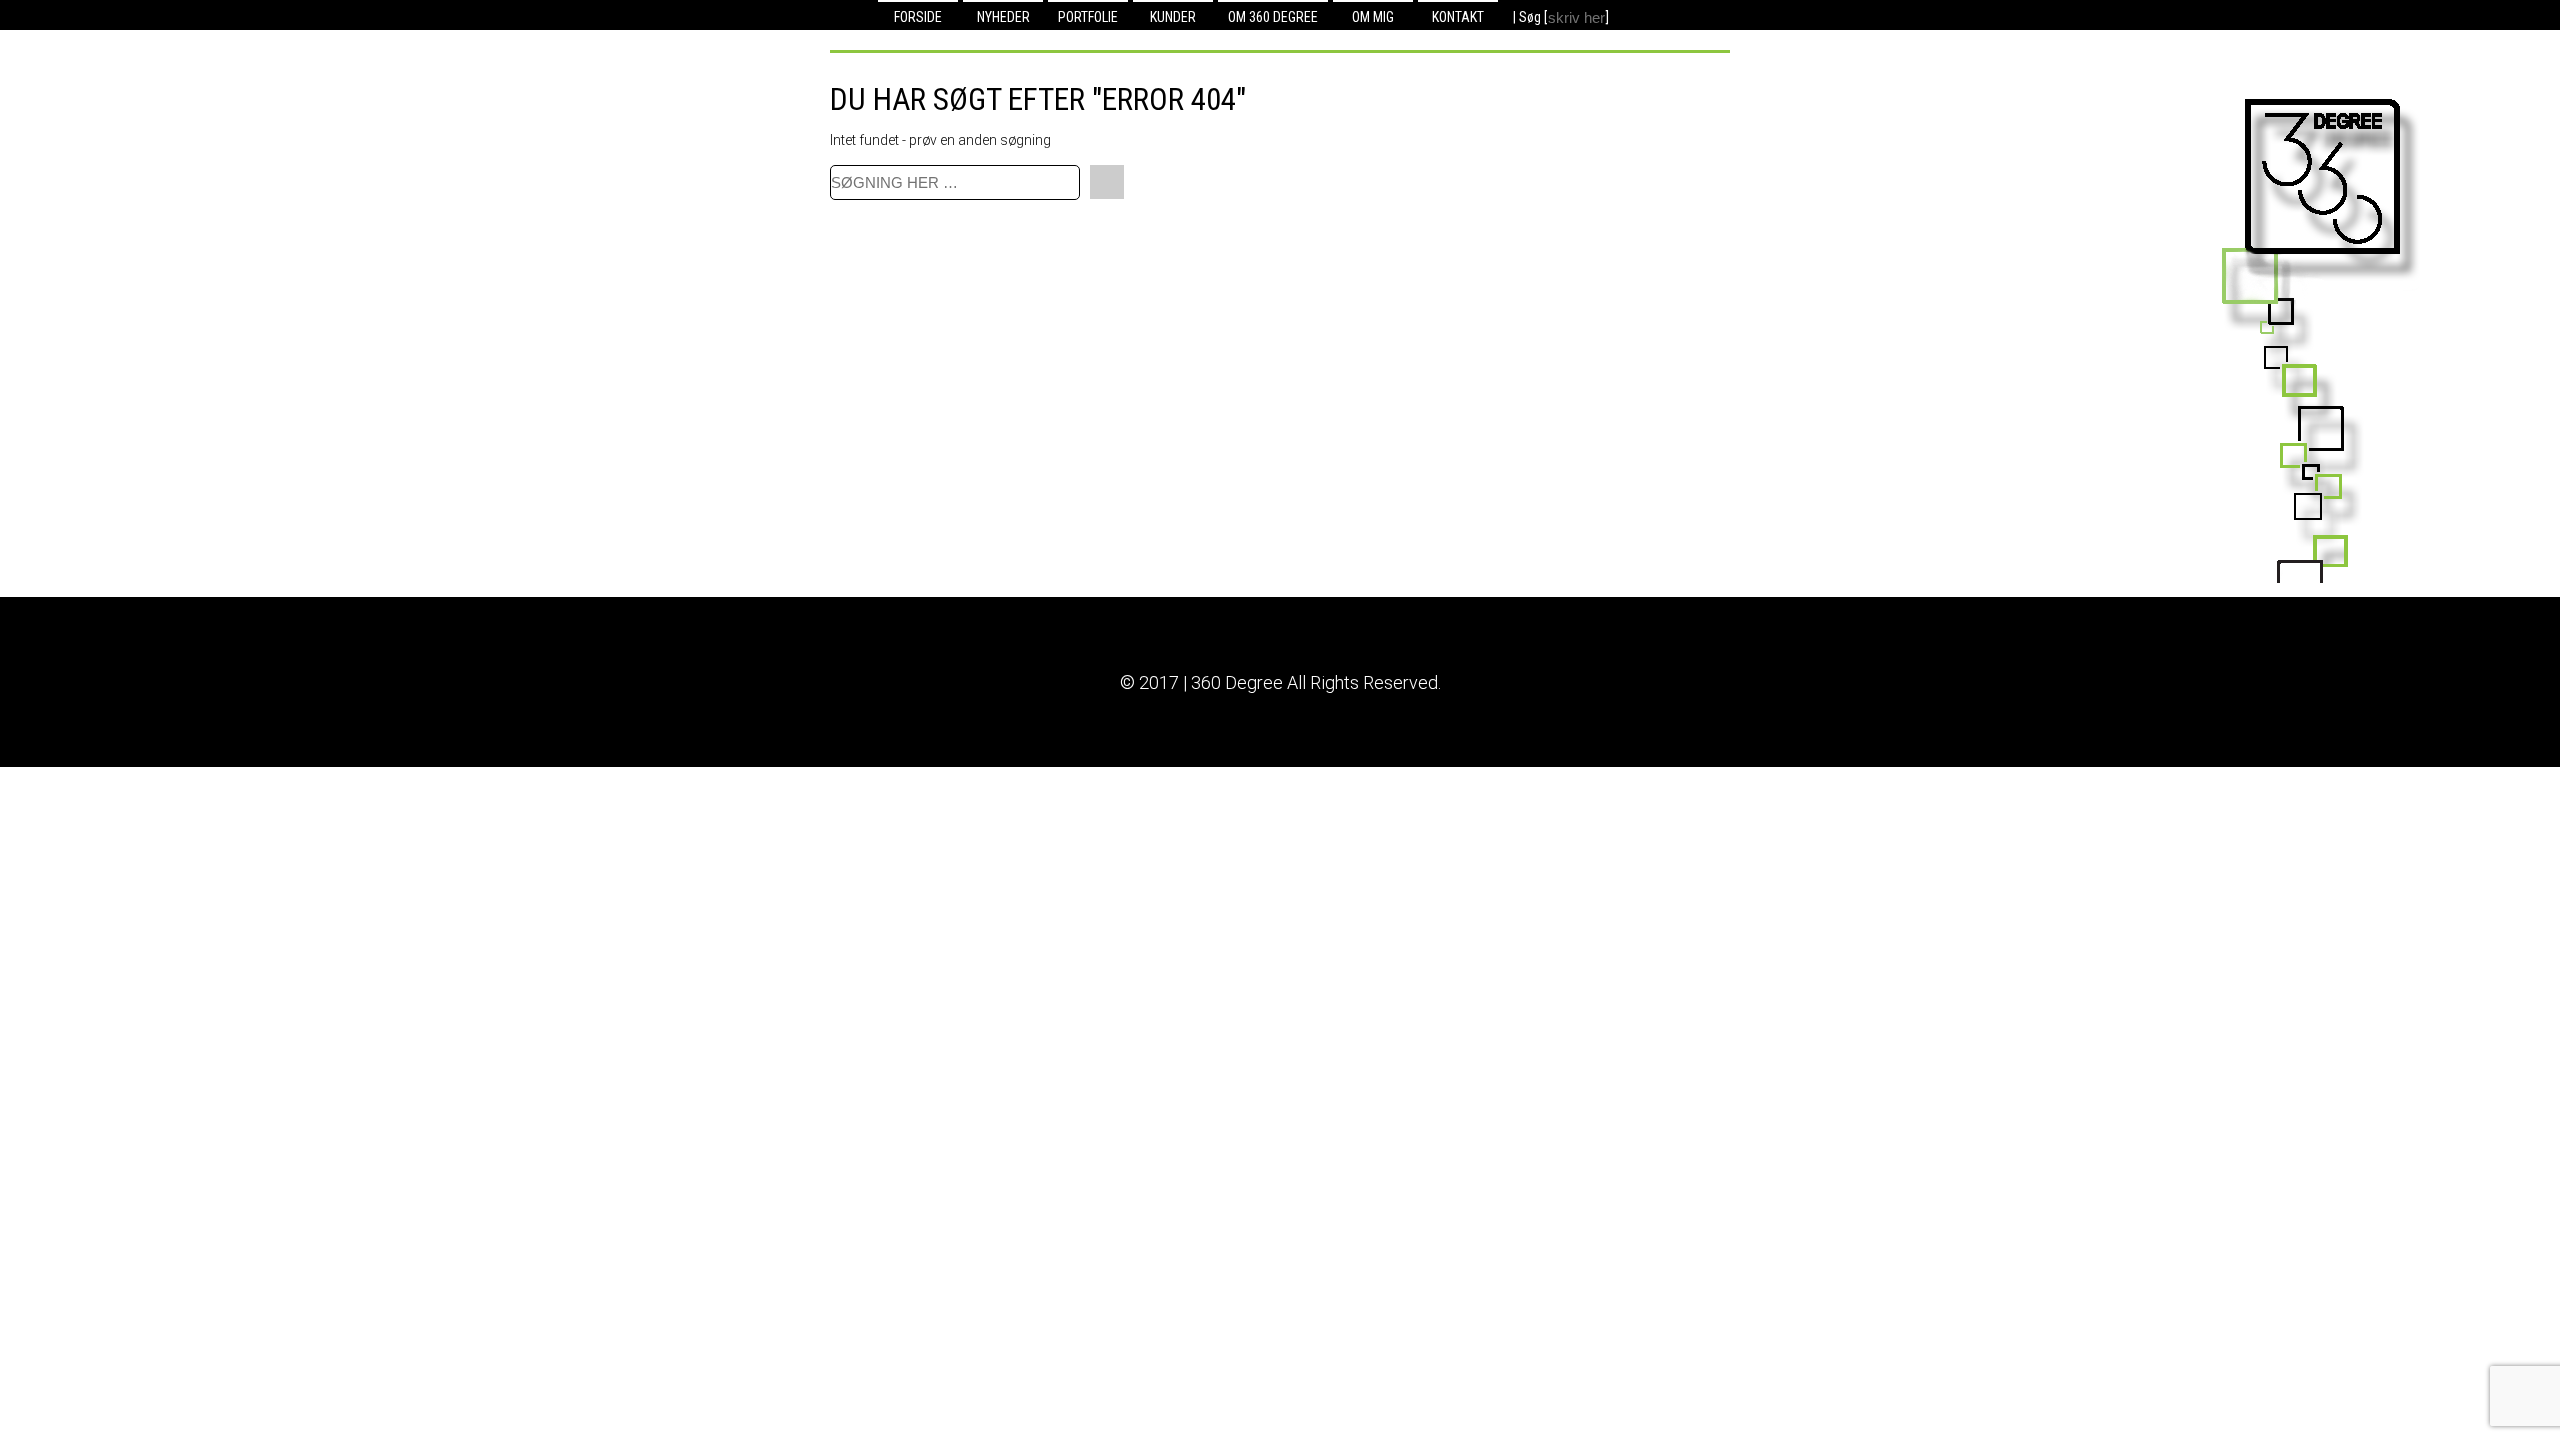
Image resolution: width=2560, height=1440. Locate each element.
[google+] (1673, 15)
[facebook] (1651, 15)
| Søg (1528, 17)
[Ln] (1629, 15)
